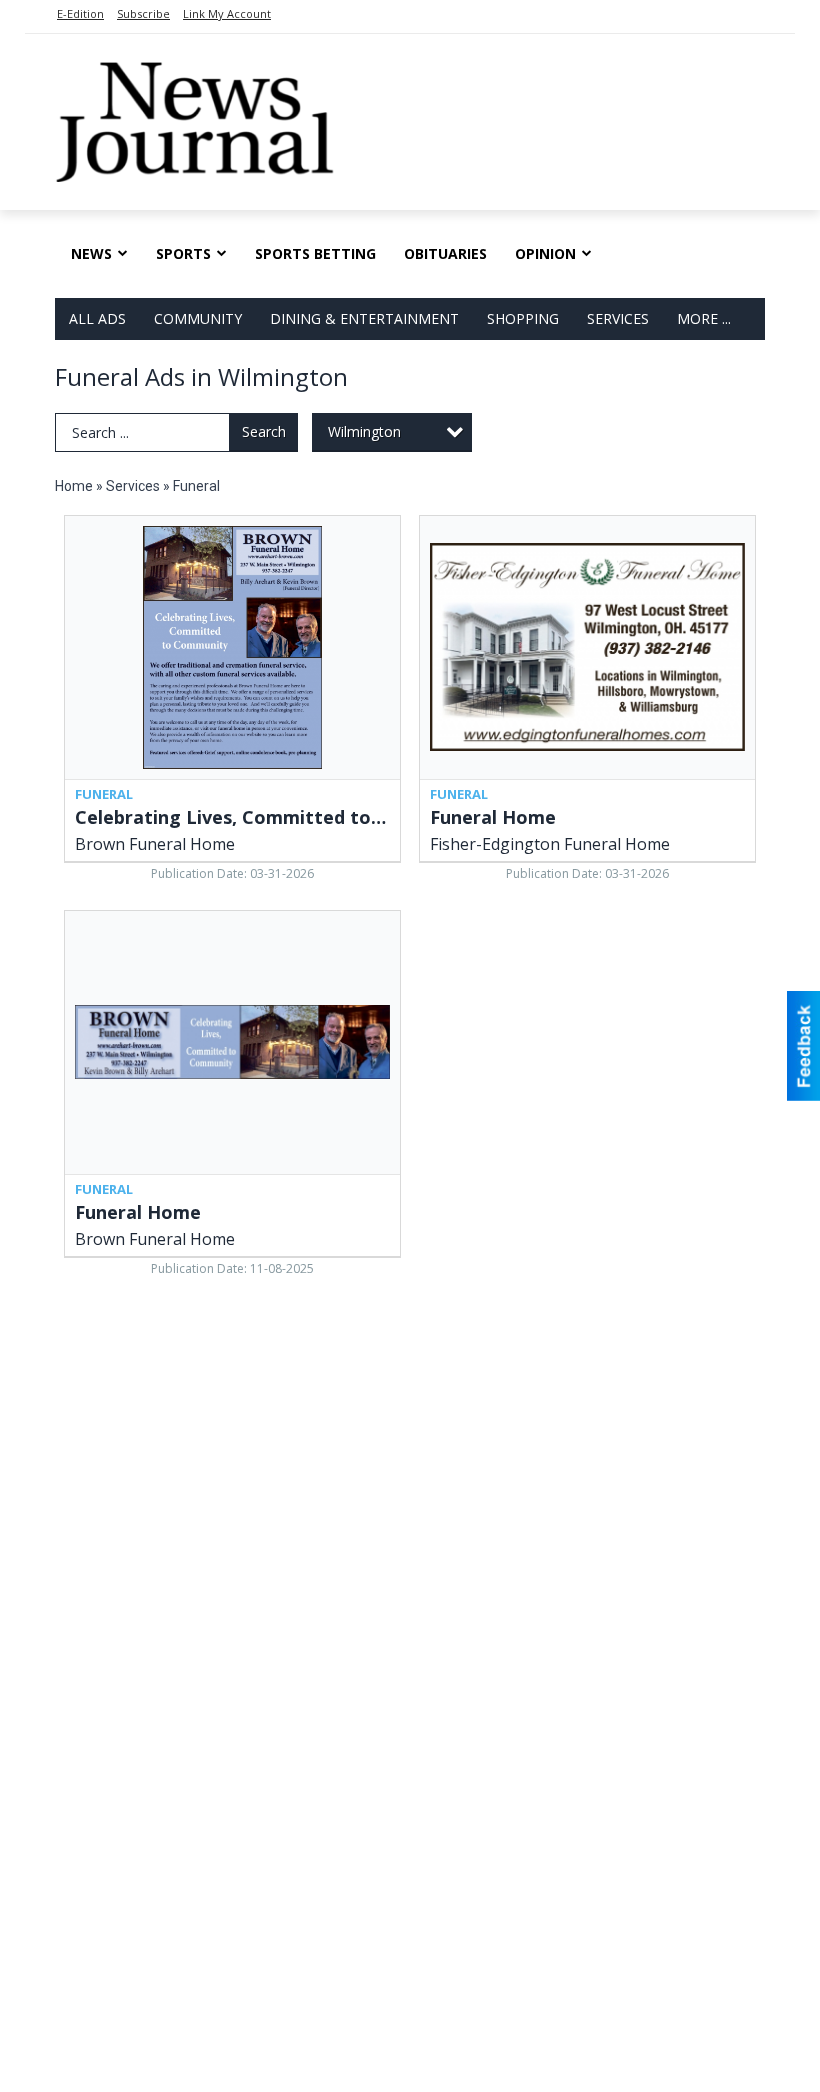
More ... (704, 318)
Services (618, 318)
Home (74, 486)
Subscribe (143, 13)
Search (264, 431)
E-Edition (80, 13)
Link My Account (227, 13)
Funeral (196, 486)
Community (198, 318)
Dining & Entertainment (364, 318)
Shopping (523, 318)
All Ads (97, 318)
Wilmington (364, 431)
